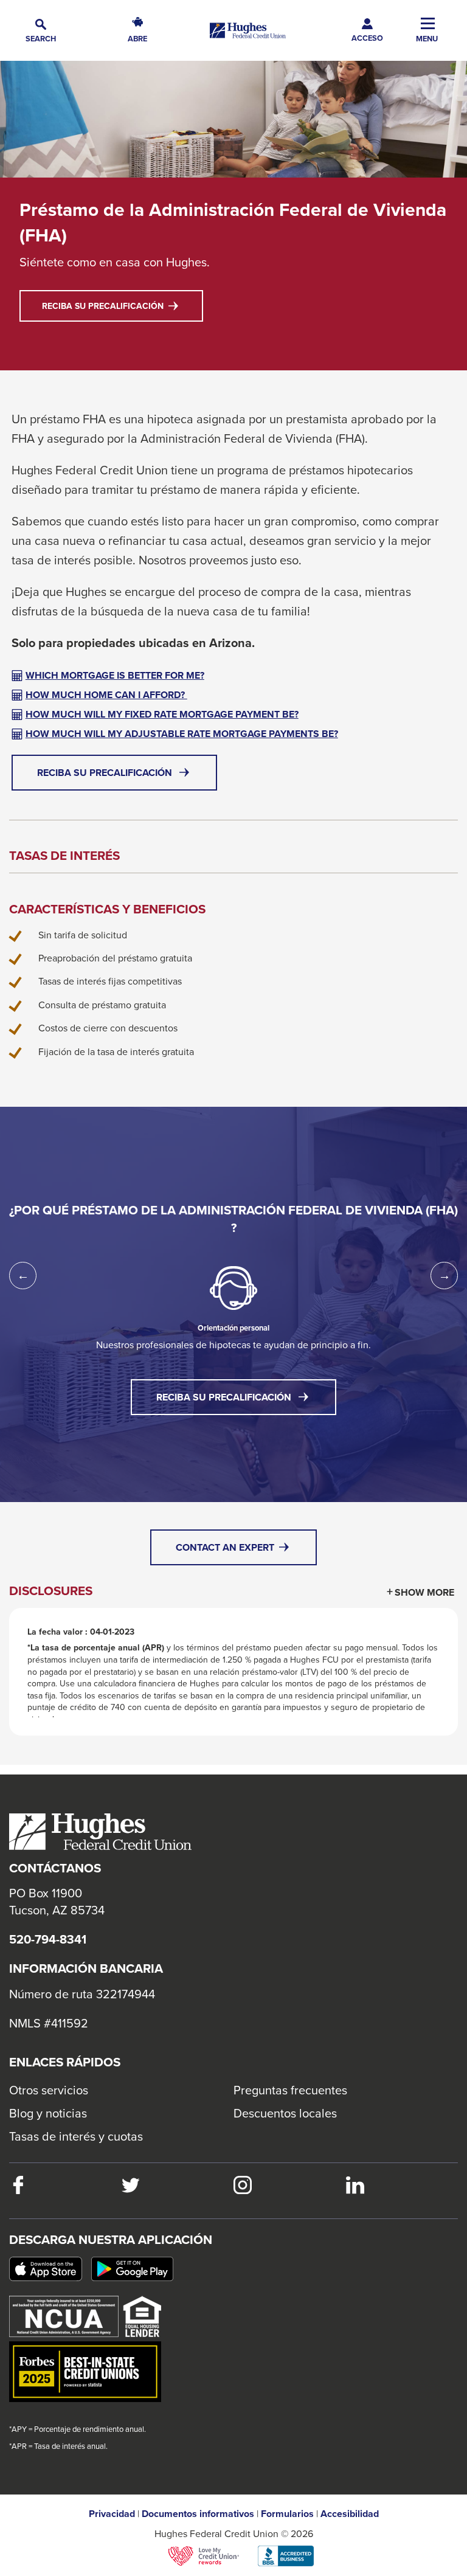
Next (444, 1276)
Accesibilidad (350, 2514)
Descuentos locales (285, 2113)
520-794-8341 (48, 1939)
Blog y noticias (48, 2113)
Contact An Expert (226, 1547)
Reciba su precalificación (123, 310)
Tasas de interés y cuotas (76, 2136)
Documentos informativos (198, 2514)
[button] (41, 31)
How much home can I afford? (106, 695)
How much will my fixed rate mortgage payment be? (162, 714)
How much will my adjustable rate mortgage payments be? (182, 734)
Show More (424, 1592)
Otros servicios (49, 2090)
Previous (23, 1276)
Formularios (287, 2514)
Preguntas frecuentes (290, 2090)
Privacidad (112, 2514)
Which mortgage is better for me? (115, 675)
